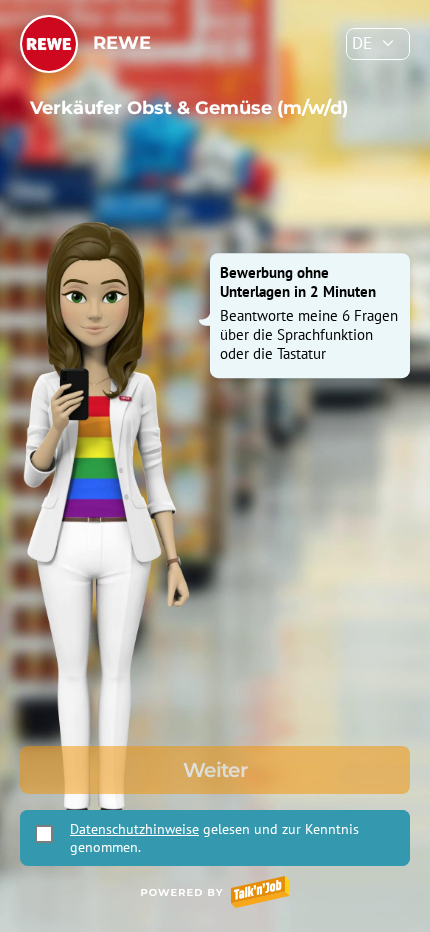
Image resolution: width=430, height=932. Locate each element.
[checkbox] (44, 834)
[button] (378, 44)
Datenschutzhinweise (134, 829)
